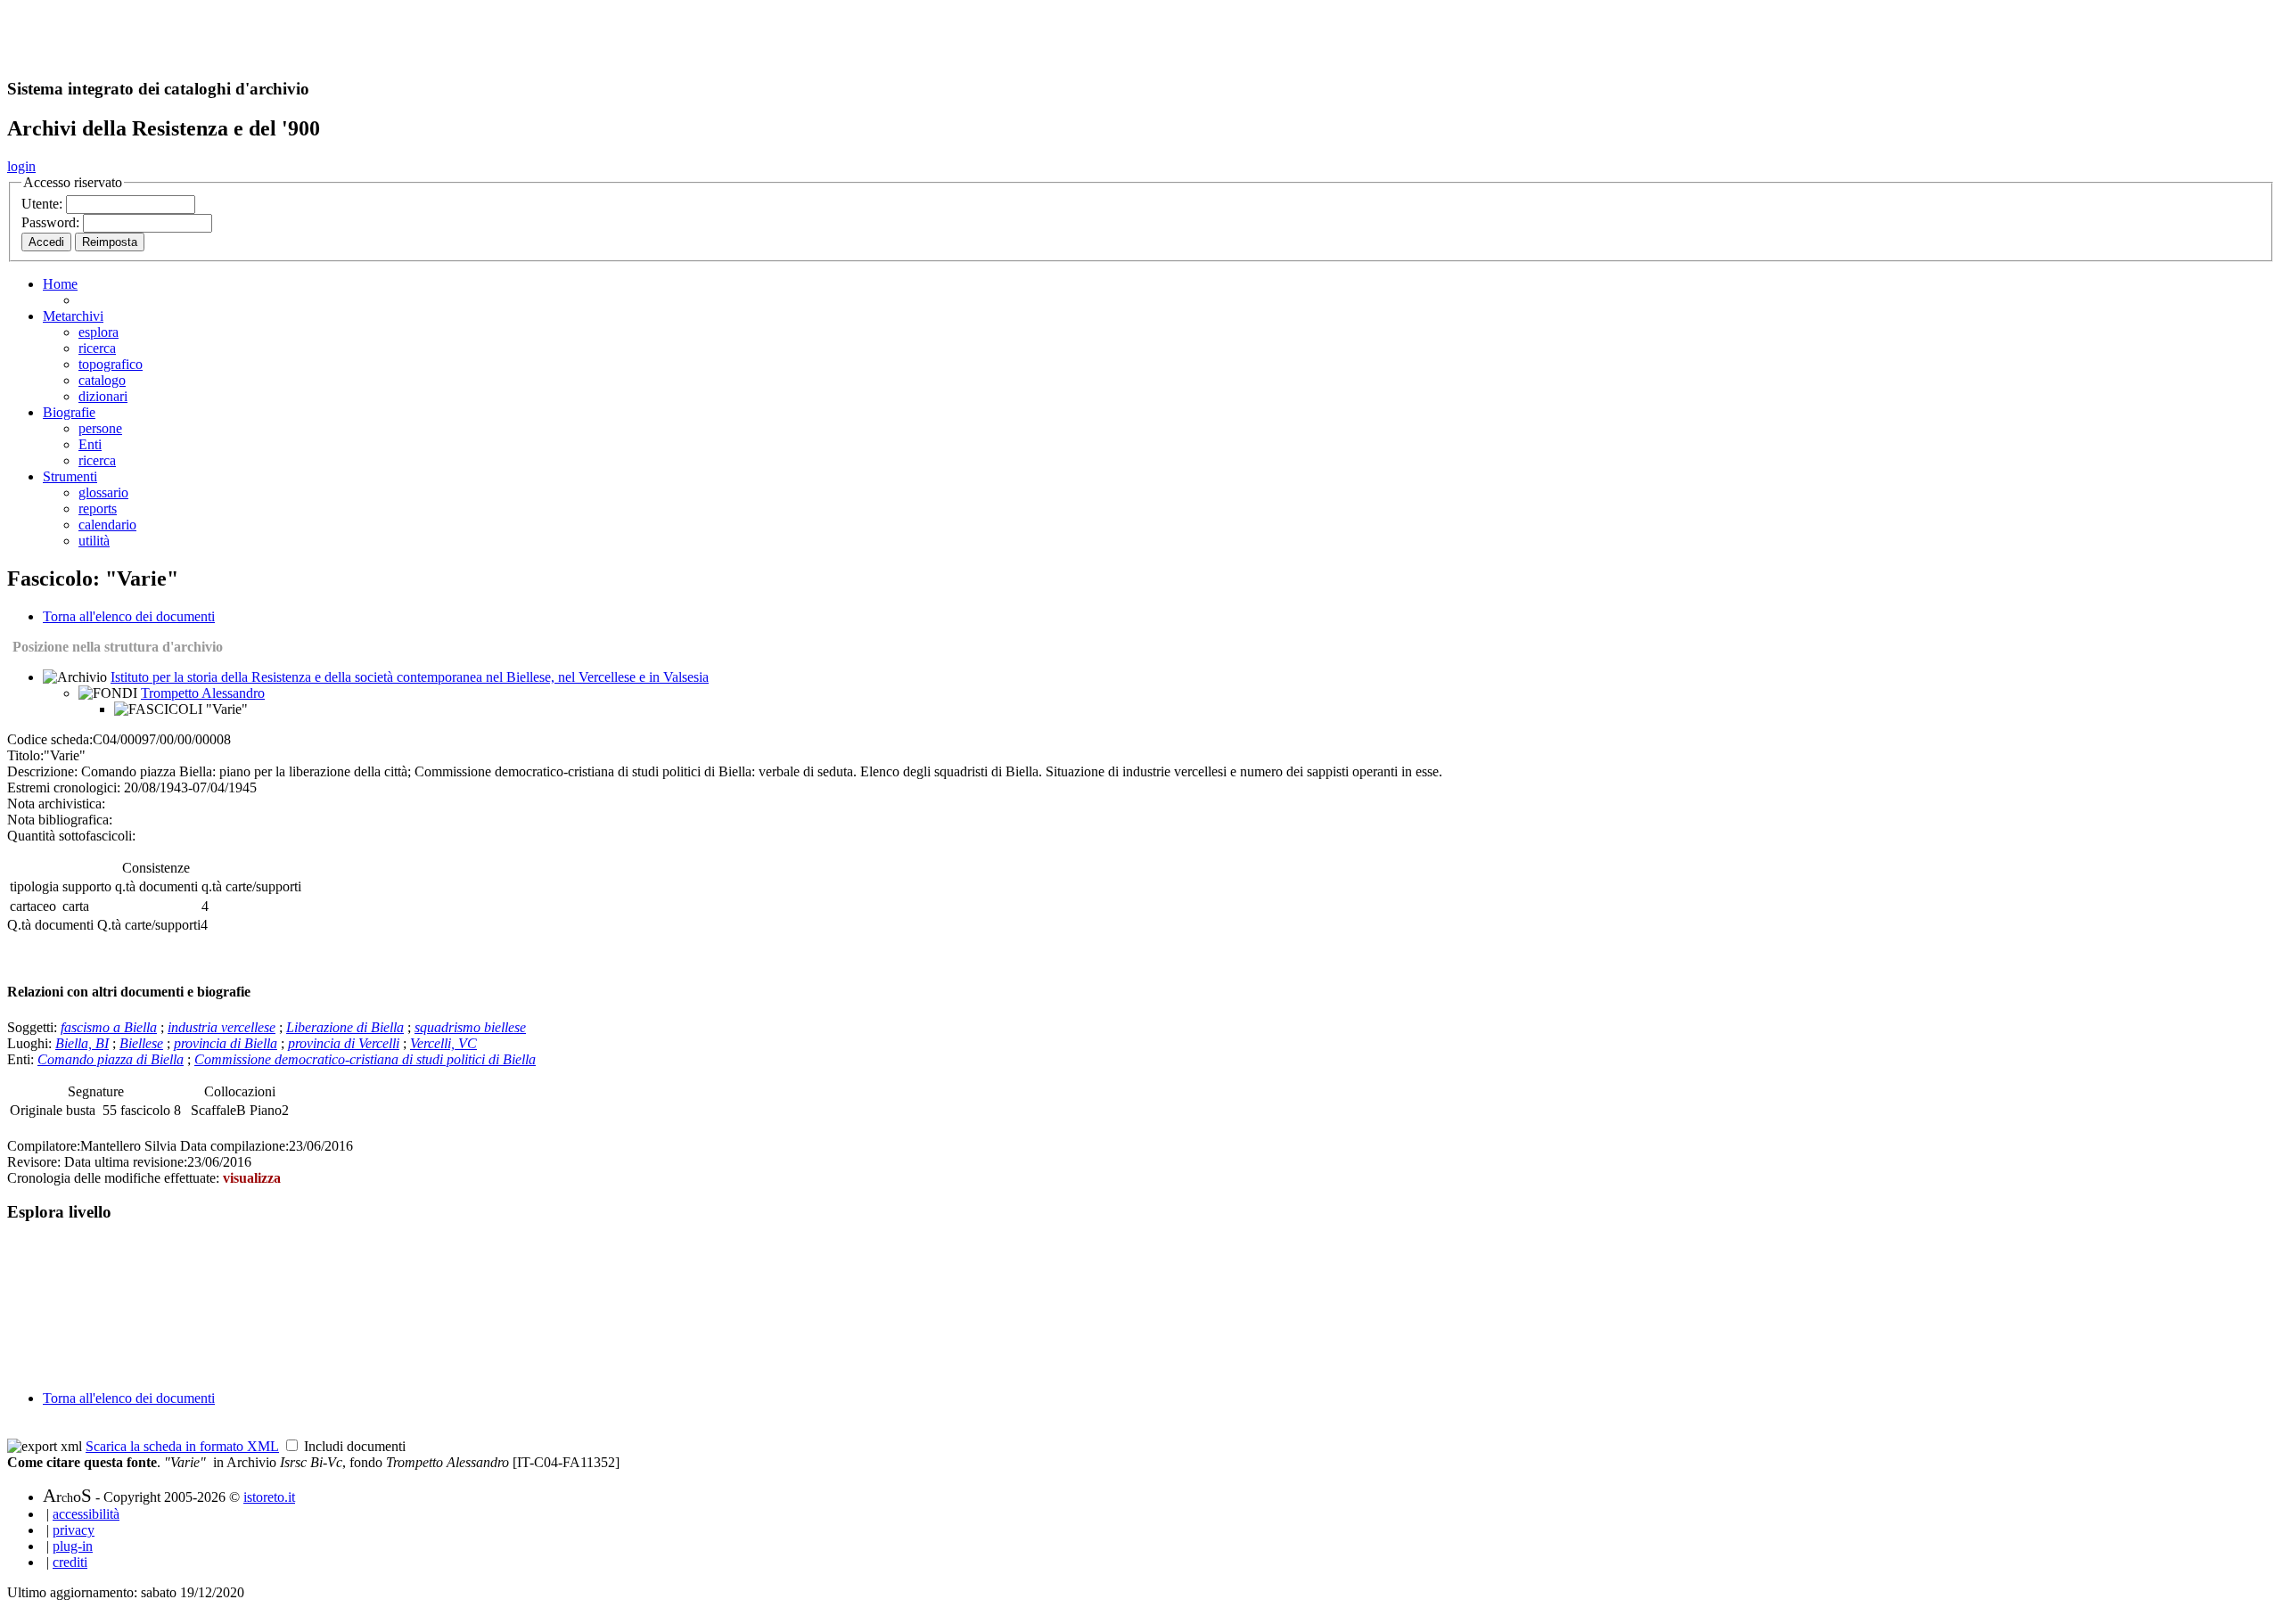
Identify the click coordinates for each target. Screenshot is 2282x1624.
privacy (74, 1530)
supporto (87, 886)
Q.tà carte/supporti (149, 925)
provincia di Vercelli (344, 1043)
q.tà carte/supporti (251, 886)
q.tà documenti (156, 886)
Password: (52, 222)
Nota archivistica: (56, 804)
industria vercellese (222, 1027)
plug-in (73, 1546)
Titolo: (25, 755)
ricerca (97, 348)
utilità (94, 541)
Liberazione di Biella (345, 1027)
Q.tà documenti (50, 925)
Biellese (141, 1043)
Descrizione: (42, 771)
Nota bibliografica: (60, 820)
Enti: (22, 1059)
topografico (111, 364)
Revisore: (34, 1162)
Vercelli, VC (443, 1043)
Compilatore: (44, 1146)
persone (100, 428)
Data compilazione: (234, 1146)
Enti (90, 444)
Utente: (44, 204)
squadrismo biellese (470, 1027)
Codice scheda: (50, 739)
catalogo (102, 380)
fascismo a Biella (109, 1027)
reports (98, 509)
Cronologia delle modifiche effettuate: (115, 1178)
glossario (103, 492)
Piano (266, 1110)
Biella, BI (82, 1043)
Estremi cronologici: (64, 787)
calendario (107, 525)
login (21, 166)
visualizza (252, 1178)
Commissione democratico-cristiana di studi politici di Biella (365, 1059)
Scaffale (213, 1110)
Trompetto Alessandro (203, 693)
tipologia (34, 886)
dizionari (103, 396)
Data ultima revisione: (126, 1162)
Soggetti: (34, 1027)
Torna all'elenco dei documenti (129, 616)
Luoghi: (31, 1043)
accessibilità (86, 1514)
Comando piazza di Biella (111, 1059)
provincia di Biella (226, 1043)
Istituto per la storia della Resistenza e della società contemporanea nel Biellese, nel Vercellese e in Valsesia (410, 677)
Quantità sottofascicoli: (71, 836)
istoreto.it (269, 1497)
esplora (99, 332)
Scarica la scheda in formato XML (182, 1446)
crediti (70, 1562)
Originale (38, 1110)
